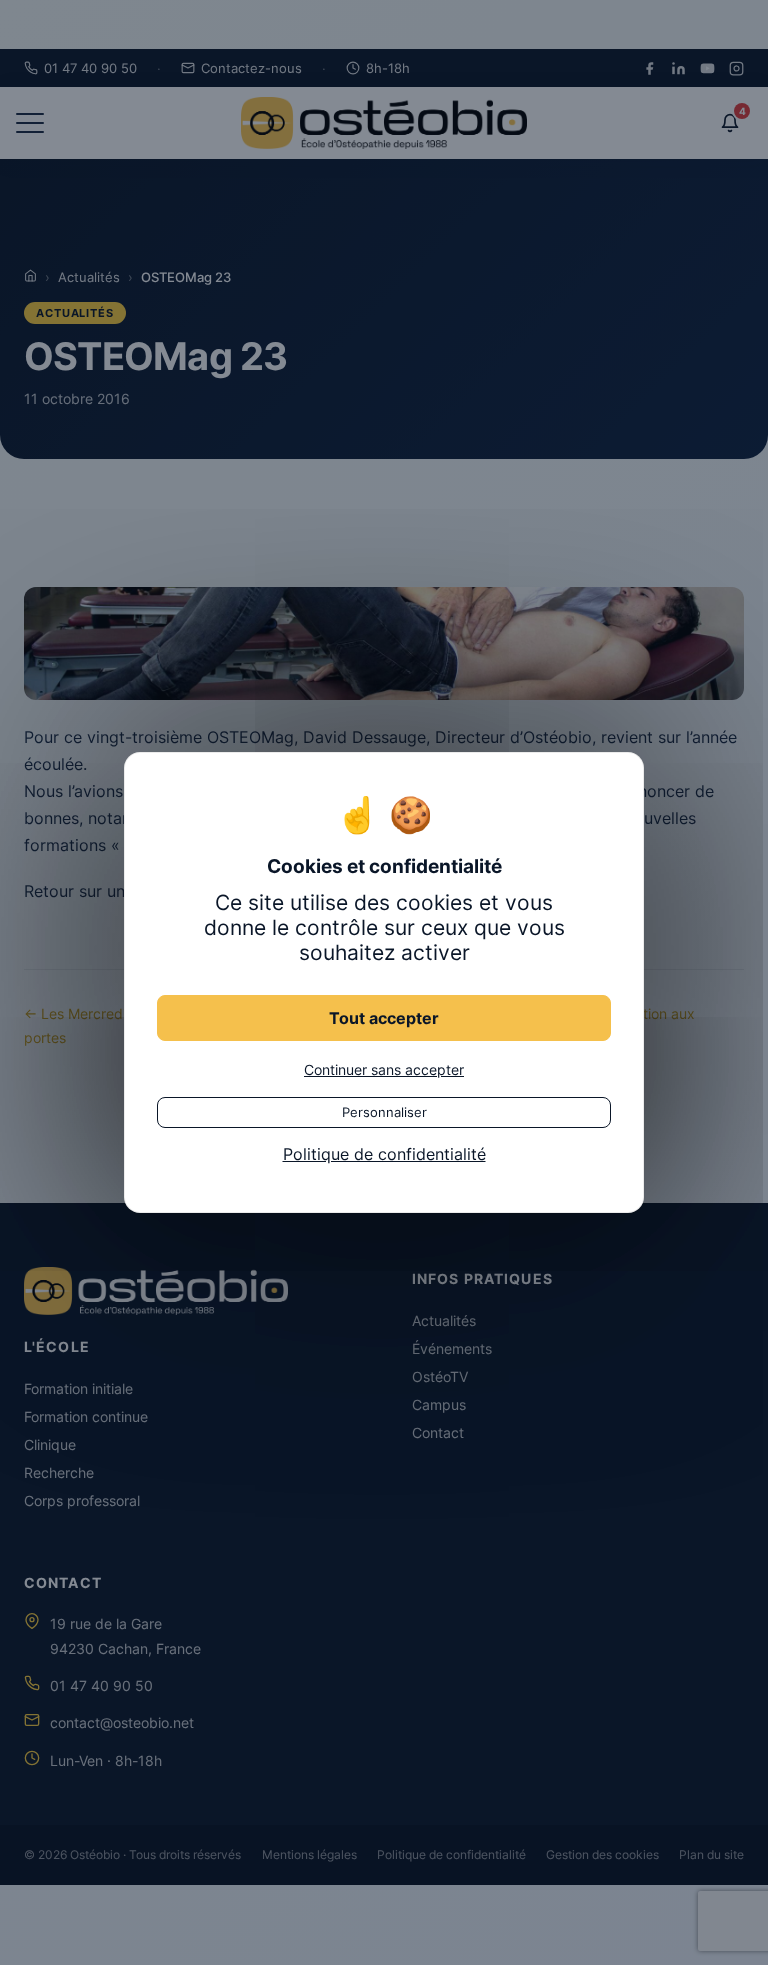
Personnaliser (384, 1112)
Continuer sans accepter (384, 1069)
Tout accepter (384, 1018)
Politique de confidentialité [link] (384, 1154)
